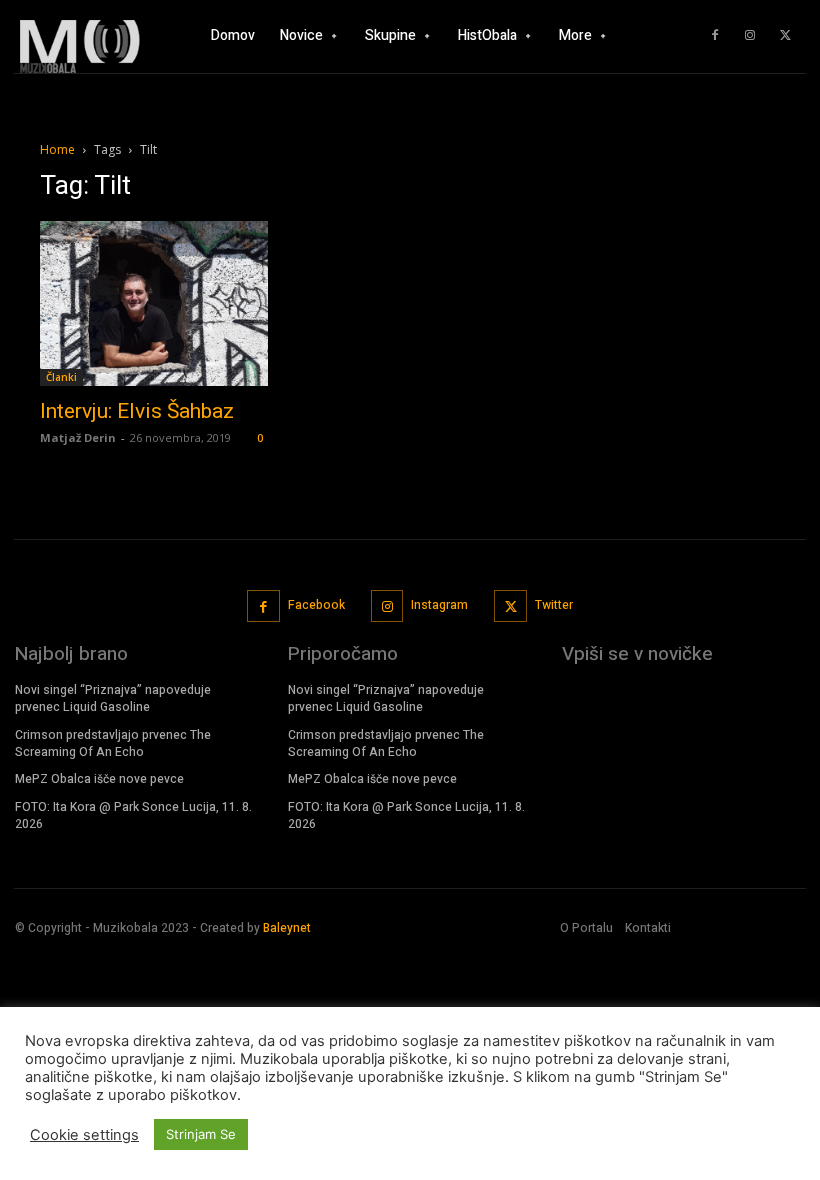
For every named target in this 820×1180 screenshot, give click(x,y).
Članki (61, 377)
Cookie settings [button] (84, 1135)
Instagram (439, 605)
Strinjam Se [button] (201, 1134)
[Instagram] (750, 36)
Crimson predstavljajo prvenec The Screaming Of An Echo (113, 743)
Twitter (554, 605)
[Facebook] (715, 36)
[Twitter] (785, 36)
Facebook (316, 605)
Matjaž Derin (78, 437)
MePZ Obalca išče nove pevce (99, 779)
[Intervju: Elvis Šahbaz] (154, 303)
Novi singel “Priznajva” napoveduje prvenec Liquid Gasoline (113, 698)
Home (57, 149)
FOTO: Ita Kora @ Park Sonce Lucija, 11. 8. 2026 (133, 815)
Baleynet (287, 928)
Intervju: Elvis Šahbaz (137, 411)
